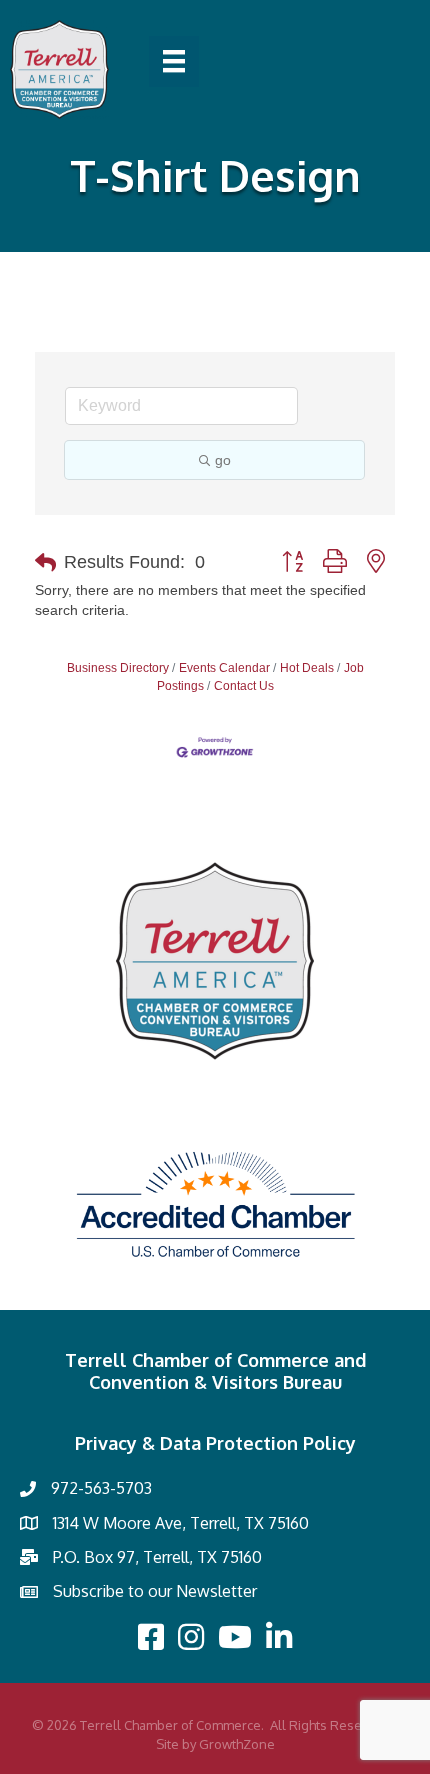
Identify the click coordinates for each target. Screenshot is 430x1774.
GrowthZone (237, 1744)
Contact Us (244, 686)
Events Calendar (224, 668)
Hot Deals (307, 668)
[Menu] (174, 61)
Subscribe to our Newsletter (155, 1591)
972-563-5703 (101, 1488)
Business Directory (118, 668)
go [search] (223, 460)
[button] (45, 563)
